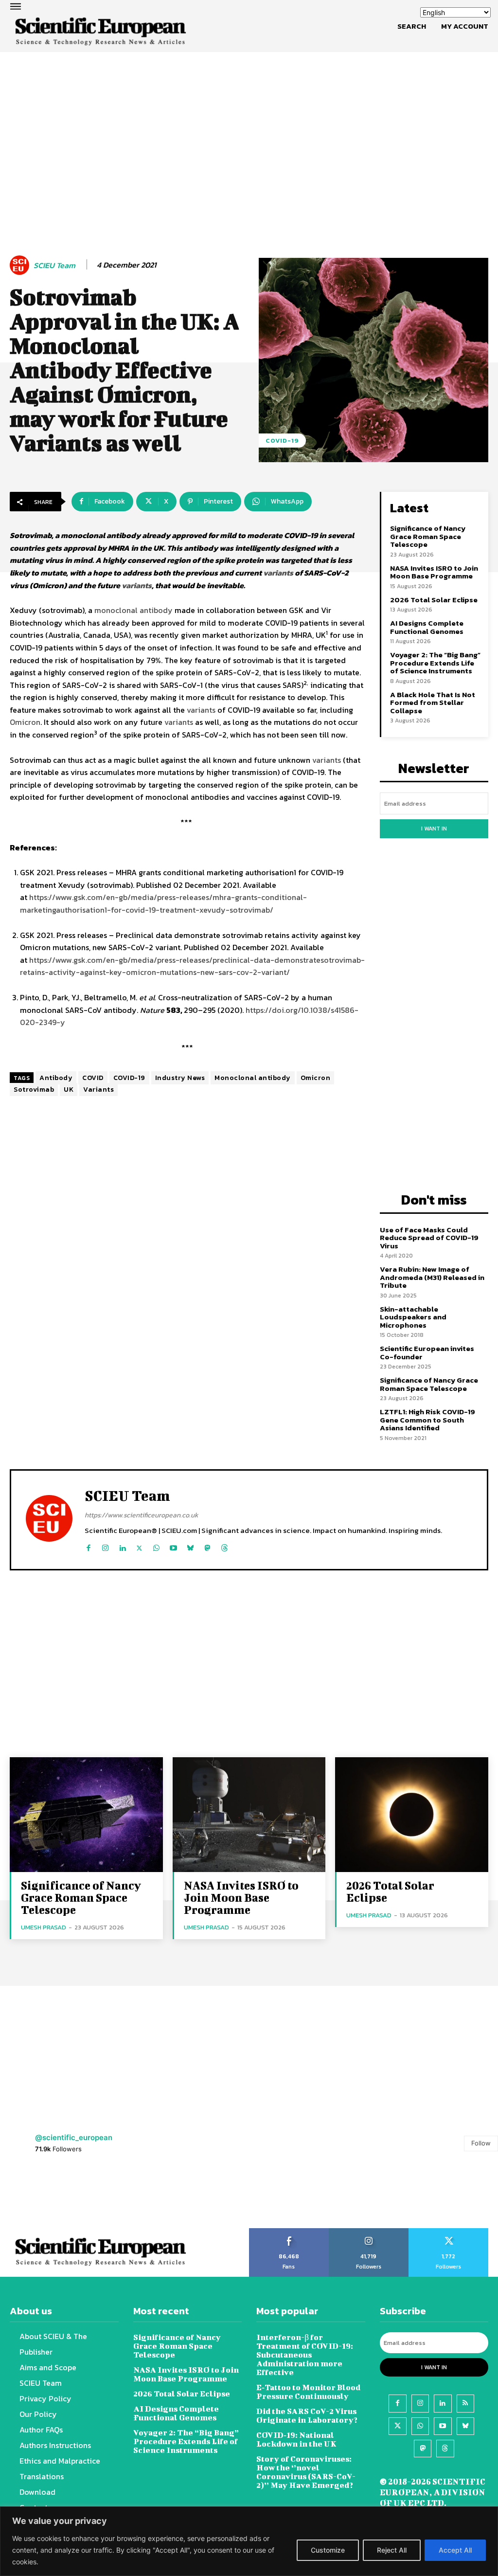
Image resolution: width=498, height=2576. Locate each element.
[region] (249, 2541)
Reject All (392, 2550)
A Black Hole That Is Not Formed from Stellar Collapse (433, 703)
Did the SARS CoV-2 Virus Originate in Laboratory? (307, 2415)
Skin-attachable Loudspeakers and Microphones (413, 1317)
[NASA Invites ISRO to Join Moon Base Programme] (249, 1815)
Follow (481, 2143)
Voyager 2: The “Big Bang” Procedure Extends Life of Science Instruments (435, 663)
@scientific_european (74, 2137)
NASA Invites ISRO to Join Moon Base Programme (434, 572)
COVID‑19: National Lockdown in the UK (296, 2439)
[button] (412, 26)
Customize (328, 2550)
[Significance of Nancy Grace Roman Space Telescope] (86, 1815)
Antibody (56, 1078)
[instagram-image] (31, 2197)
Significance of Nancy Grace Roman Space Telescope (428, 536)
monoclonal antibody (133, 610)
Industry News (180, 1078)
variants (278, 573)
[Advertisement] (249, 128)
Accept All (455, 2550)
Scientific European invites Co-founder (427, 1352)
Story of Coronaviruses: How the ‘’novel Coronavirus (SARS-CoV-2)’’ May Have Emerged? (306, 2472)
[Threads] (224, 1546)
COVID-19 (282, 441)
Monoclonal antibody (253, 1078)
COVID (93, 1078)
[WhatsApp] (156, 1546)
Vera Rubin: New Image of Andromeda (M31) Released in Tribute (432, 1277)
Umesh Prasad (44, 1927)
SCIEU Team (54, 265)
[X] (139, 1546)
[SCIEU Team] (21, 265)
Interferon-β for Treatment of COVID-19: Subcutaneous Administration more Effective (305, 2354)
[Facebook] (88, 1546)
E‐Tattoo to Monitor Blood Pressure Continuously (308, 2391)
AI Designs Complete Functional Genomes (427, 627)
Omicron (25, 722)
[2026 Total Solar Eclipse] (412, 1815)
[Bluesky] (190, 1546)
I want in (434, 829)
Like (289, 2232)
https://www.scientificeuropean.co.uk (142, 1515)
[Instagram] (105, 1546)
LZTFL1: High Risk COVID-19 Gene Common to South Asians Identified (427, 1420)
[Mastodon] (207, 1546)
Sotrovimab (34, 1090)
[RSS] (465, 2403)
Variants (98, 1090)
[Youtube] (173, 1546)
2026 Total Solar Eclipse (434, 600)
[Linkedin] (122, 1546)
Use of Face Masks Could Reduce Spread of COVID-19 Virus (429, 1238)
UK (69, 1090)
